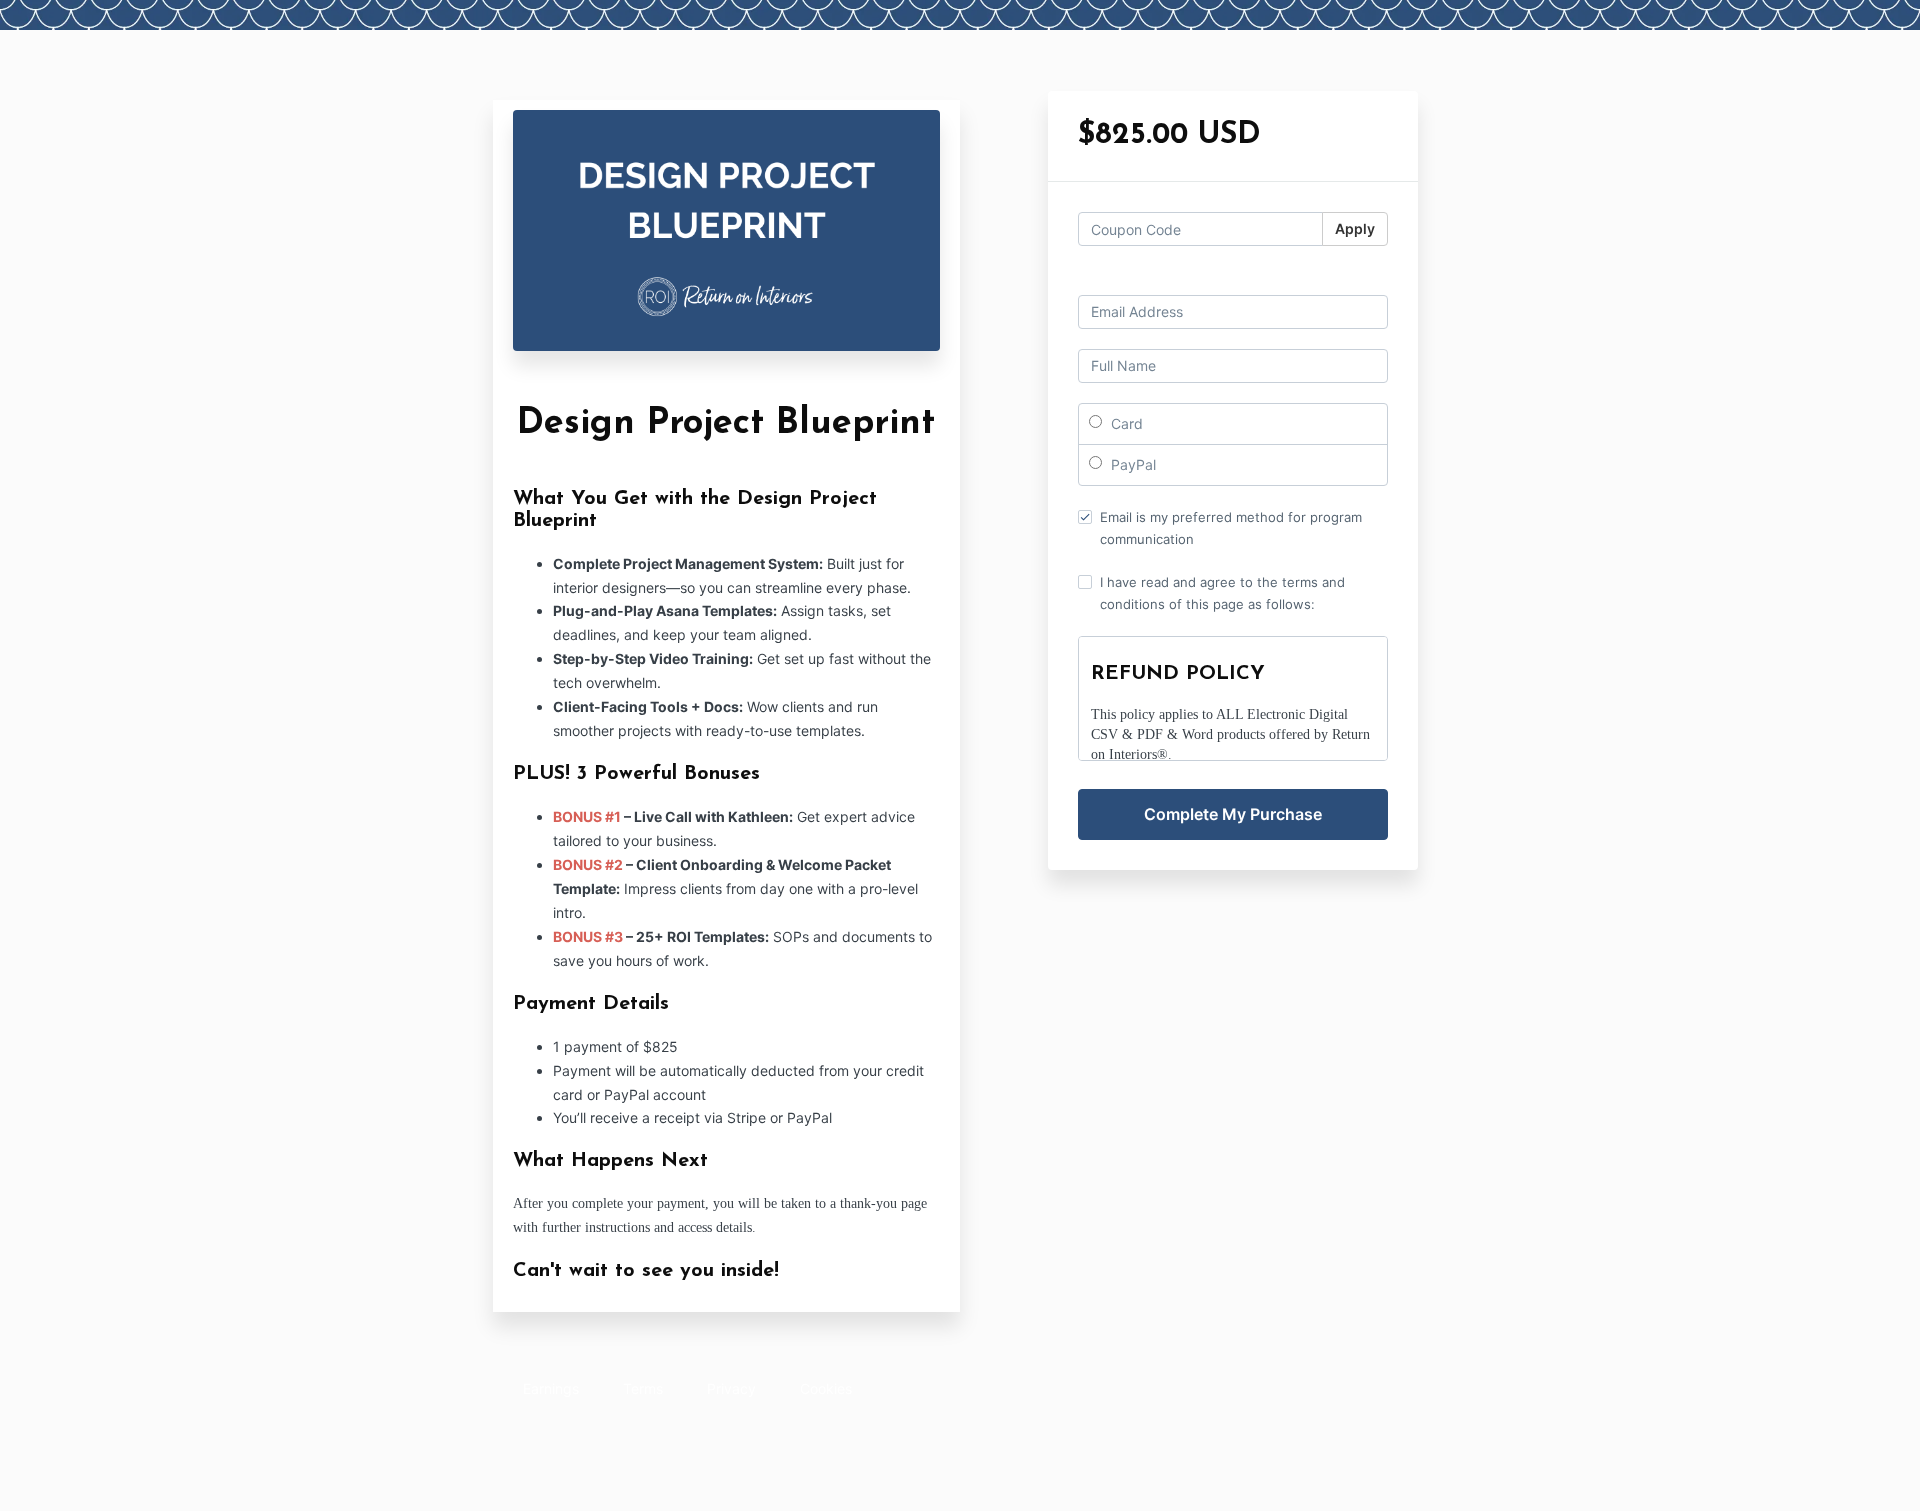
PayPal (1131, 464)
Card (1125, 423)
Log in (1368, 277)
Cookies (826, 1388)
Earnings (551, 1388)
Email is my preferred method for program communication (1231, 528)
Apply (1355, 228)
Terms (643, 1388)
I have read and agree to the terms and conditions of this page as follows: (1222, 593)
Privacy (731, 1388)
